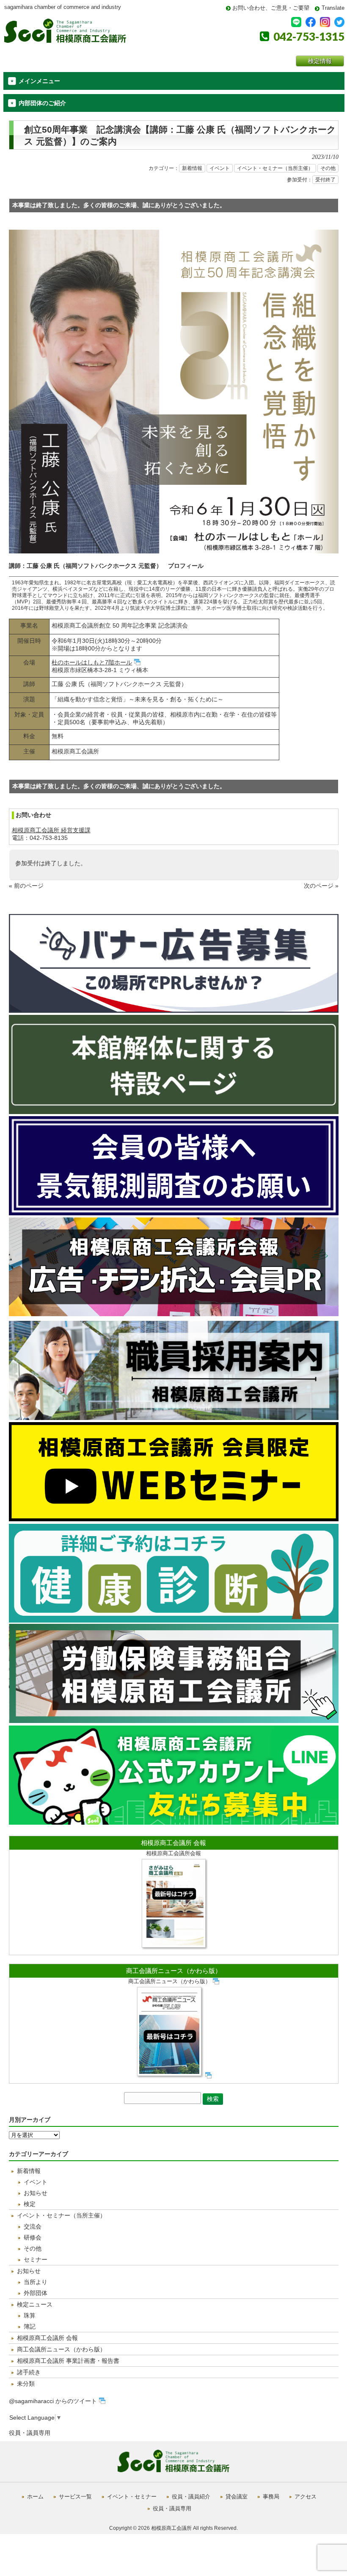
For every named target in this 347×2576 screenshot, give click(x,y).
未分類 (26, 2384)
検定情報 (320, 61)
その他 (328, 168)
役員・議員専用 (30, 2433)
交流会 (33, 2226)
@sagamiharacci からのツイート (53, 2401)
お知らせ (36, 2193)
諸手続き (29, 2372)
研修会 (33, 2237)
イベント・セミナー (132, 2497)
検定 (30, 2204)
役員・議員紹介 (191, 2497)
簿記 (30, 2326)
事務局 (271, 2497)
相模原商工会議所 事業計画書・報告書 (68, 2361)
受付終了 (325, 180)
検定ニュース (35, 2304)
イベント (220, 168)
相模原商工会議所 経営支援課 (51, 830)
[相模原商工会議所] (65, 40)
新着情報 (192, 168)
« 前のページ (26, 886)
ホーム (35, 2497)
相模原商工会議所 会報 (173, 1843)
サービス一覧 (75, 2497)
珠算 (30, 2315)
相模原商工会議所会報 (173, 1853)
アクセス (306, 2497)
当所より (36, 2282)
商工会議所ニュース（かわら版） (174, 1971)
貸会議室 (237, 2497)
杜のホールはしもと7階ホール (92, 662)
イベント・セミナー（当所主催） (275, 168)
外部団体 (36, 2293)
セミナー (36, 2259)
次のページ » (321, 886)
